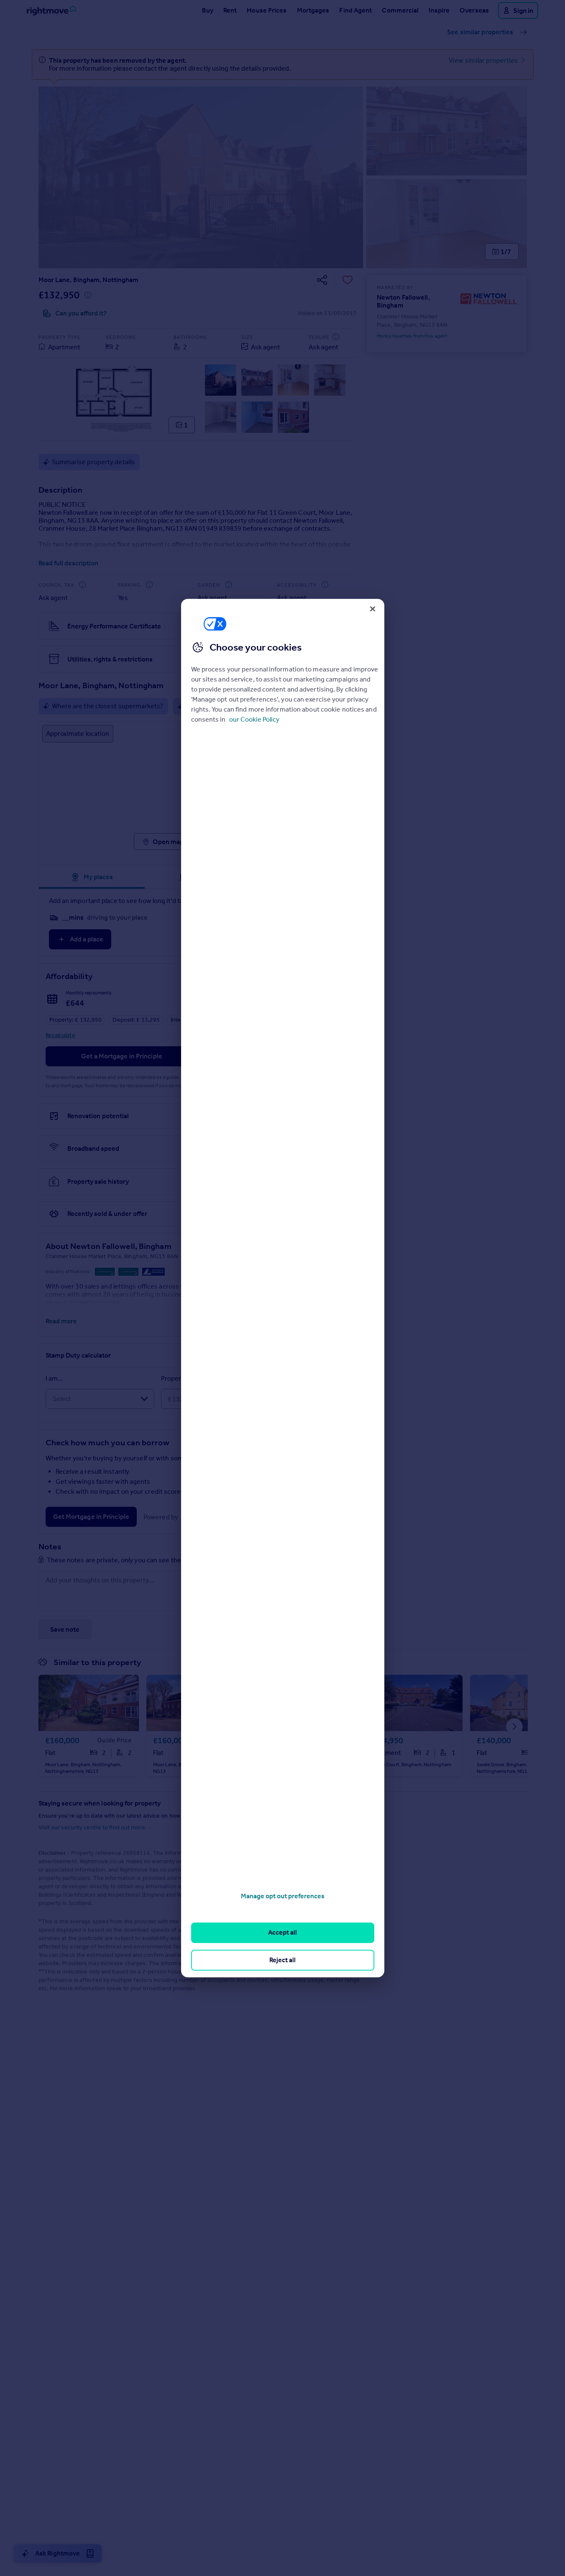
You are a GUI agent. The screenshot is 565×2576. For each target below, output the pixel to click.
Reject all (282, 1960)
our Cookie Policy (254, 719)
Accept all (282, 1933)
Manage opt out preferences (283, 1896)
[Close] (373, 609)
